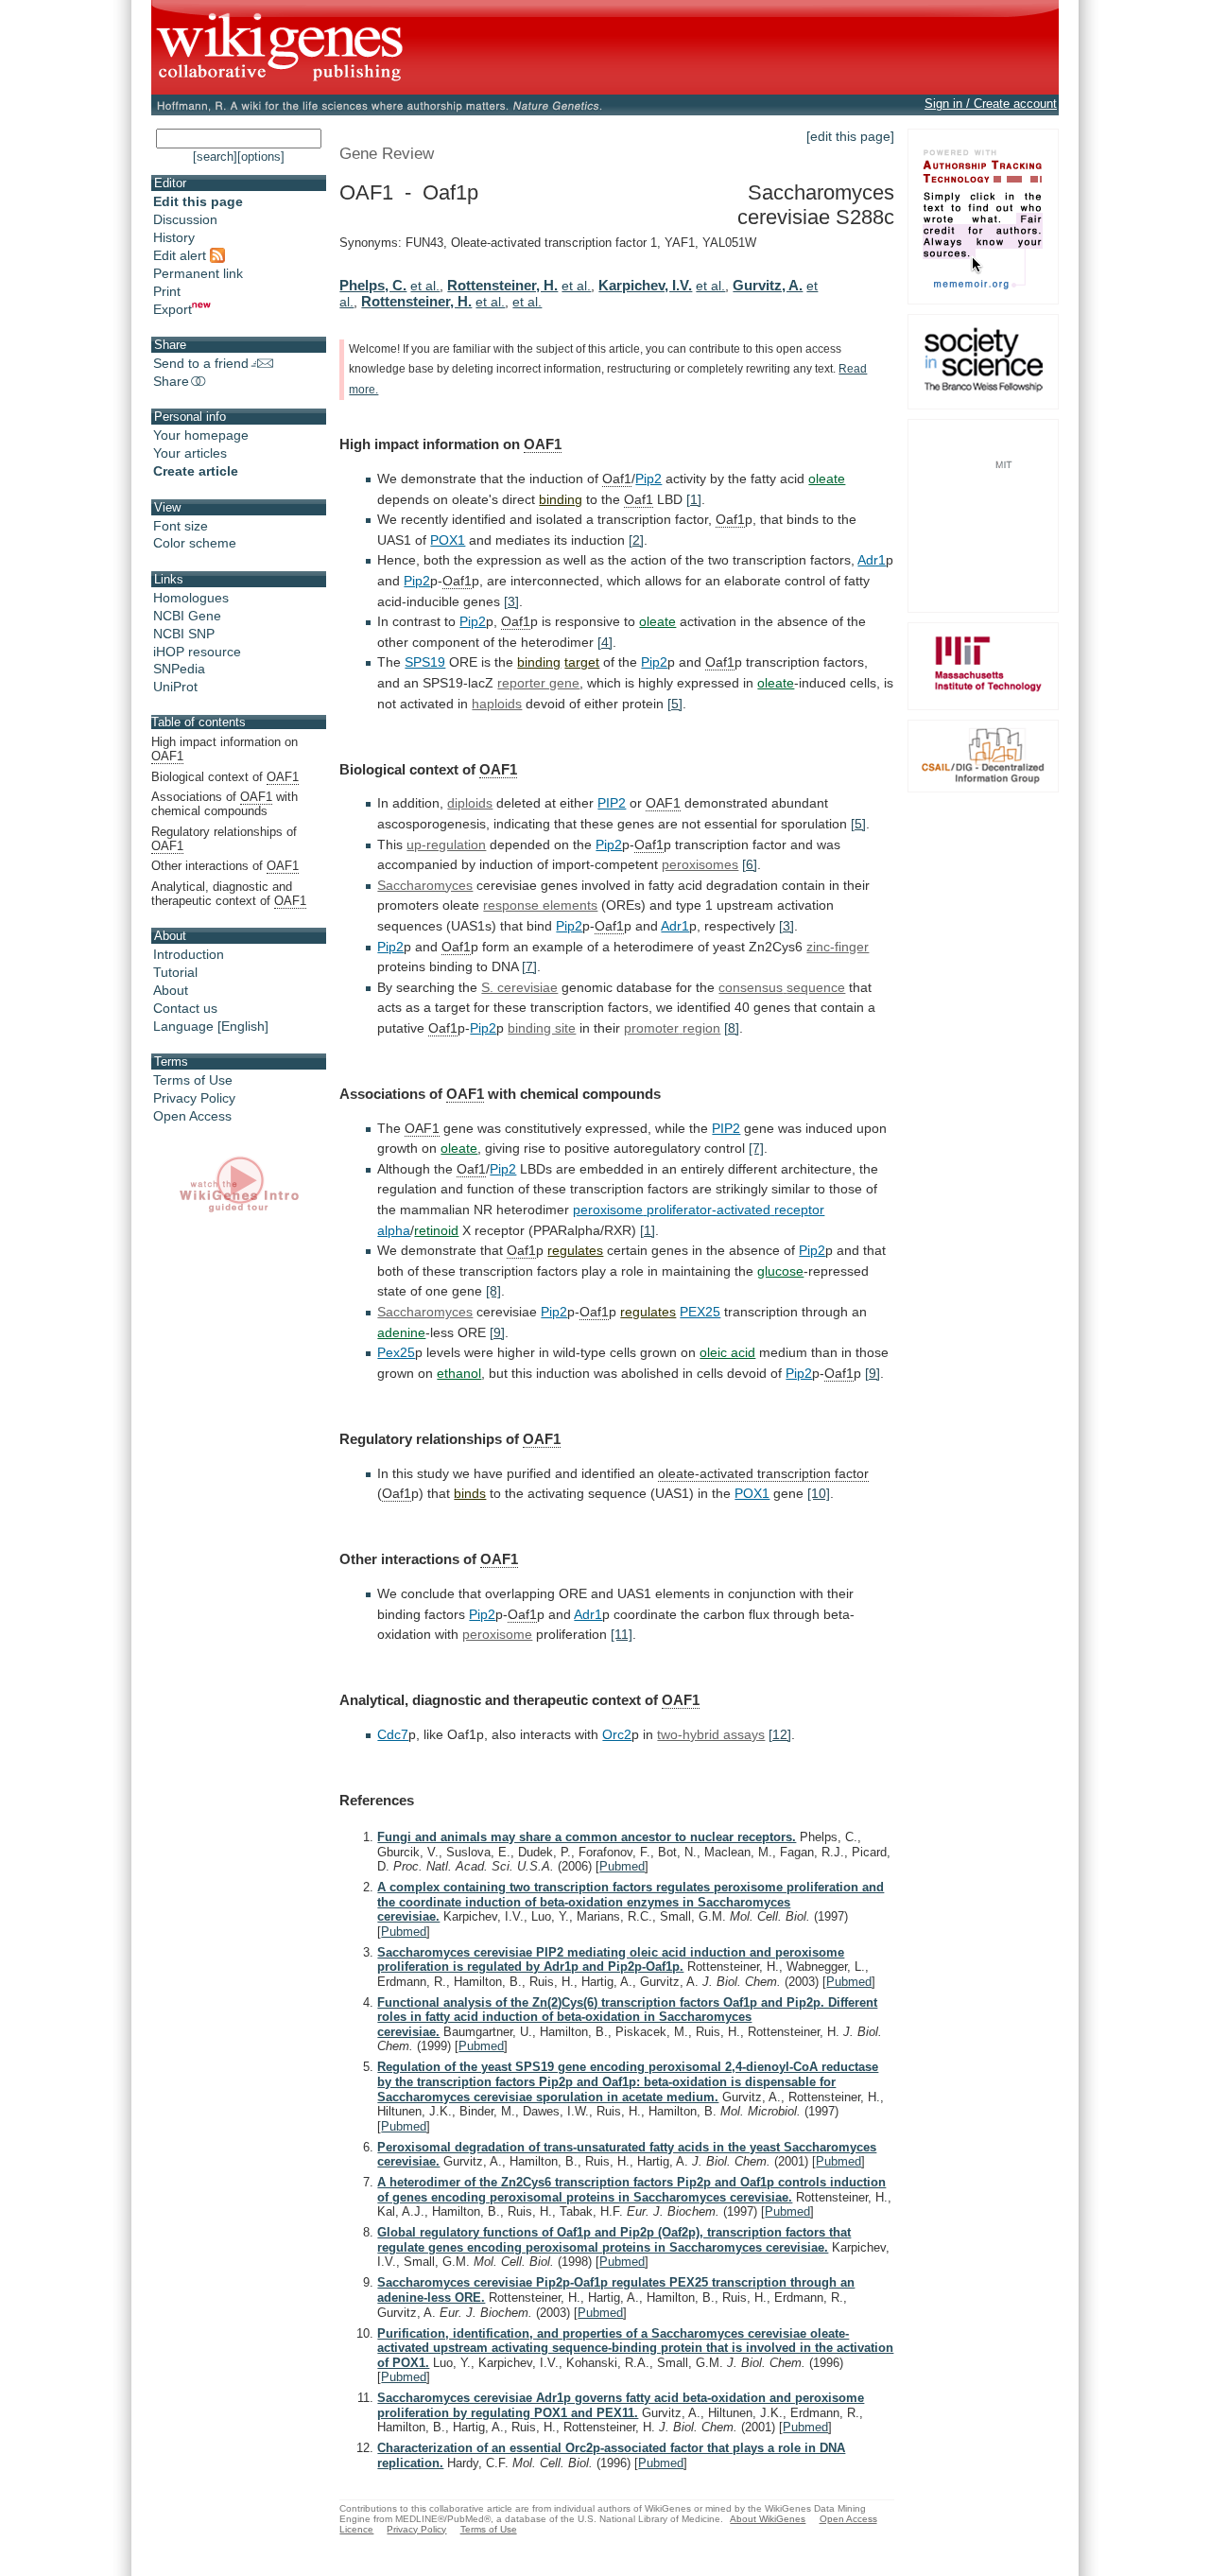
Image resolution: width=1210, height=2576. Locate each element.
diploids (470, 803)
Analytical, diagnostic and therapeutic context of (229, 894)
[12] (780, 1734)
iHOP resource (197, 652)
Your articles (190, 453)
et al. (425, 286)
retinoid (436, 1230)
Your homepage (201, 435)
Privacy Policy (194, 1098)
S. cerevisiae (519, 987)
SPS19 (425, 662)
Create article (196, 471)
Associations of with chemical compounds (225, 804)
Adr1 (872, 560)
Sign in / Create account (991, 104)
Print (167, 291)
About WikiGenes (768, 2519)
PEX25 (700, 1312)
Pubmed (622, 1866)
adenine (401, 1332)
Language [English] (211, 1026)
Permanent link (198, 273)
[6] (750, 864)
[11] (622, 1634)
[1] (694, 499)
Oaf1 (617, 479)
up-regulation (446, 844)
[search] (215, 157)
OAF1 (543, 444)
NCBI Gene (187, 616)
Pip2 (648, 479)
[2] (636, 540)
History (174, 237)
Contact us (185, 1008)
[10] (819, 1493)
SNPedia (179, 669)
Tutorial (175, 972)
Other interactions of (225, 866)
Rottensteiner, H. (502, 285)
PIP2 (612, 803)
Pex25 (396, 1352)
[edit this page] (850, 136)
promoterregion (672, 1028)
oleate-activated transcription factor (763, 1473)
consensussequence (782, 987)
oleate (827, 479)
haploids (497, 704)
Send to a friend (201, 363)
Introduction (189, 954)
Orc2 (617, 1734)
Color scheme (195, 543)
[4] (605, 642)
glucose (780, 1271)
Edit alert (181, 255)
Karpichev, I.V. (645, 285)
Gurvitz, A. (768, 285)
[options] (261, 157)
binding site (542, 1028)
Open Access (192, 1116)
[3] (511, 601)
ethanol (459, 1373)
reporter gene (538, 683)
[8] (732, 1028)
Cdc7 (393, 1734)
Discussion (185, 219)
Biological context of (225, 777)
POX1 (448, 540)
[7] (529, 966)
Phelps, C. (373, 285)
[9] (497, 1332)
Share (171, 381)
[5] (675, 704)
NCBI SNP (184, 634)
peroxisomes (700, 864)
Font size (181, 526)
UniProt (175, 687)
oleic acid (727, 1352)
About (171, 990)
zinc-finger (838, 947)
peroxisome (497, 1634)
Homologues (191, 598)
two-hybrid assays (711, 1734)
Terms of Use (193, 1080)
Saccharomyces (425, 885)
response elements (540, 905)
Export (173, 309)
